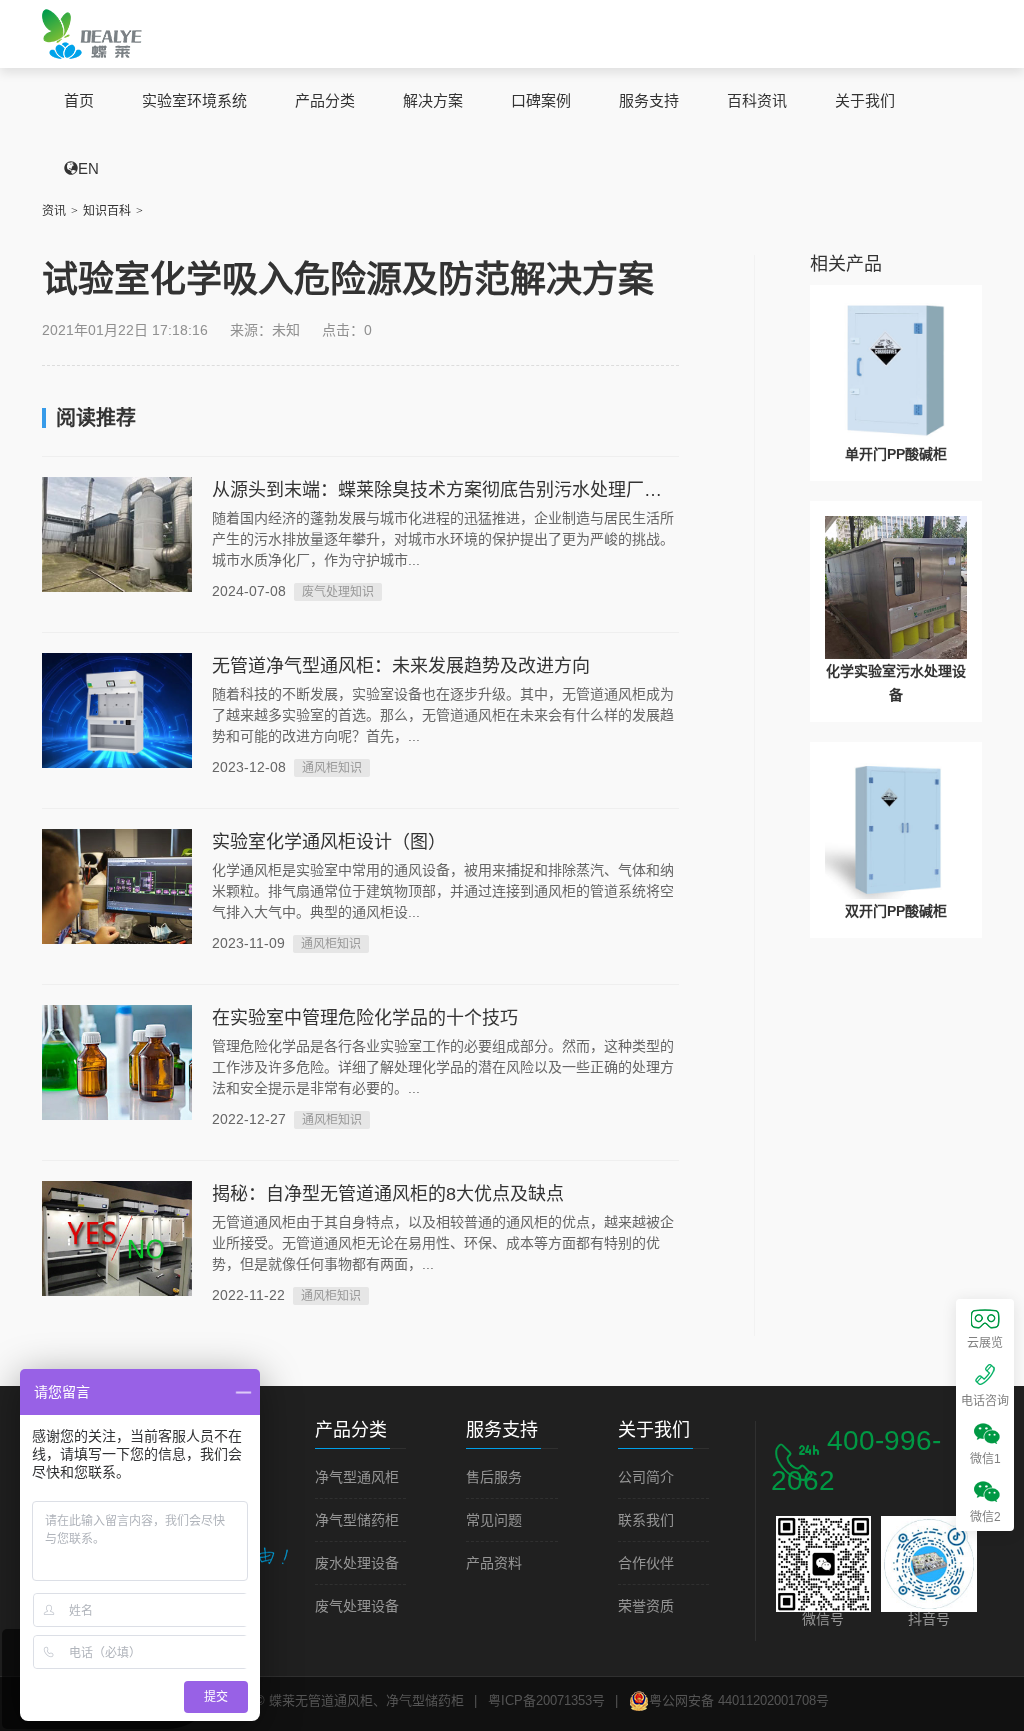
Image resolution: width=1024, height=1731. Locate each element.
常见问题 (494, 1520)
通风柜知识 (332, 768)
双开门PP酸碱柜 (896, 911)
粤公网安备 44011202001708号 (739, 1700)
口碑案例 (541, 100)
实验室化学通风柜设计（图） (329, 842)
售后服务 (494, 1477)
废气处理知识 (338, 592)
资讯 (54, 211)
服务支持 (649, 100)
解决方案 (433, 100)
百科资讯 (757, 100)
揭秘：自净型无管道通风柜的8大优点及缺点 (388, 1194)
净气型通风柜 (357, 1477)
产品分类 (325, 100)
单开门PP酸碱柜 (896, 454)
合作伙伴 (646, 1563)
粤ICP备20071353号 (546, 1700)
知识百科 (107, 211)
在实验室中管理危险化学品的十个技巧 (365, 1018)
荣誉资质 (646, 1606)
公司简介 (646, 1477)
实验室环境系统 (194, 100)
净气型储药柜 (357, 1520)
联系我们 (646, 1520)
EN (88, 168)
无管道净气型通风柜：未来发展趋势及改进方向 (401, 666)
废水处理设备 (357, 1563)
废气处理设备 (357, 1606)
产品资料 (494, 1563)
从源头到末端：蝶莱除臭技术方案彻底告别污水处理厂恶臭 (446, 490)
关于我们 (865, 100)
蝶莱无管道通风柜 (92, 33)
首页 (79, 100)
